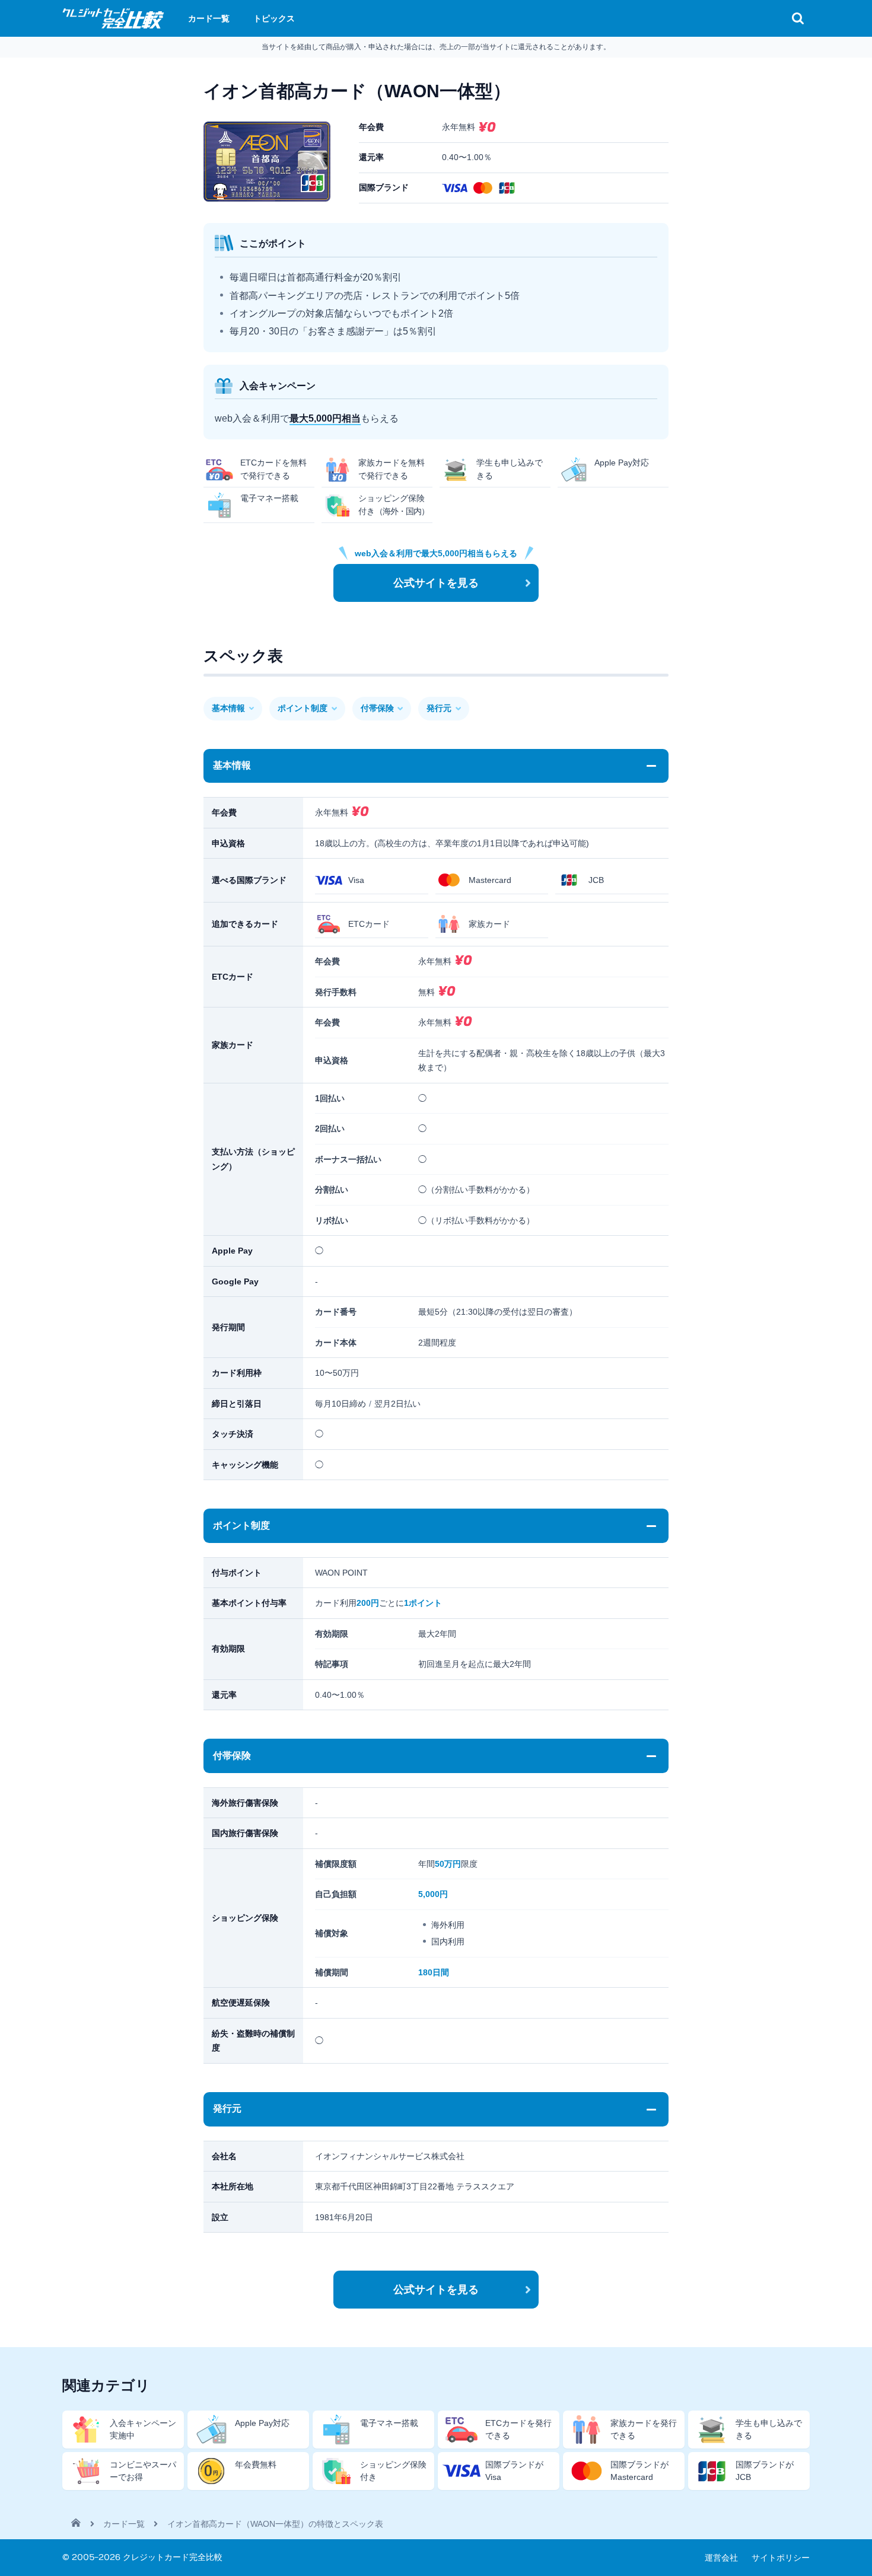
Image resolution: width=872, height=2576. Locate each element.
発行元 (439, 708)
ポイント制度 (303, 708)
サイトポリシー (781, 2558)
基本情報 (228, 708)
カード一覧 (124, 2524)
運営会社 (721, 2558)
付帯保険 (377, 708)
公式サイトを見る (436, 583)
